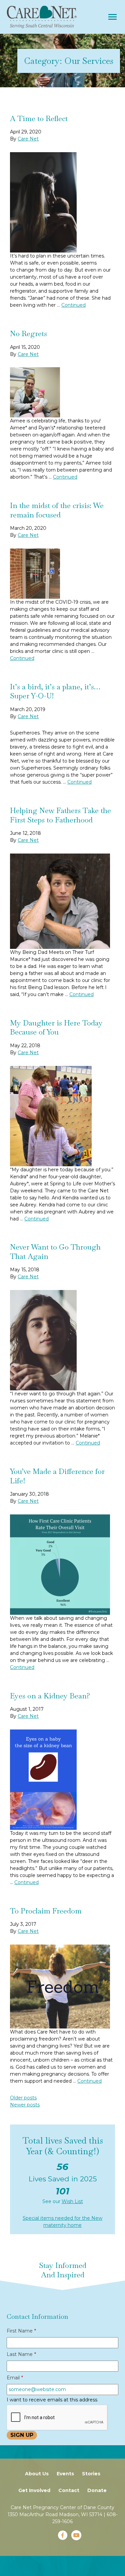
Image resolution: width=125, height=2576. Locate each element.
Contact (69, 2490)
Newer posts (25, 2105)
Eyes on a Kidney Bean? (50, 1696)
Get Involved (34, 2490)
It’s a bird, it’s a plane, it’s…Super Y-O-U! (55, 691)
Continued (73, 305)
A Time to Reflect (39, 118)
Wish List (72, 2201)
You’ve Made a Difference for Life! (57, 1476)
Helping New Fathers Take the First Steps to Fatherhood (60, 815)
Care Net (28, 139)
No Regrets (28, 333)
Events (65, 2474)
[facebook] (63, 2535)
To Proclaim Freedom (46, 1911)
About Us (37, 2474)
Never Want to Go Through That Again (55, 1252)
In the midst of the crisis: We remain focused (57, 510)
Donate (97, 2490)
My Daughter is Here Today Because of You (56, 1027)
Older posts (23, 2098)
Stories (91, 2474)
